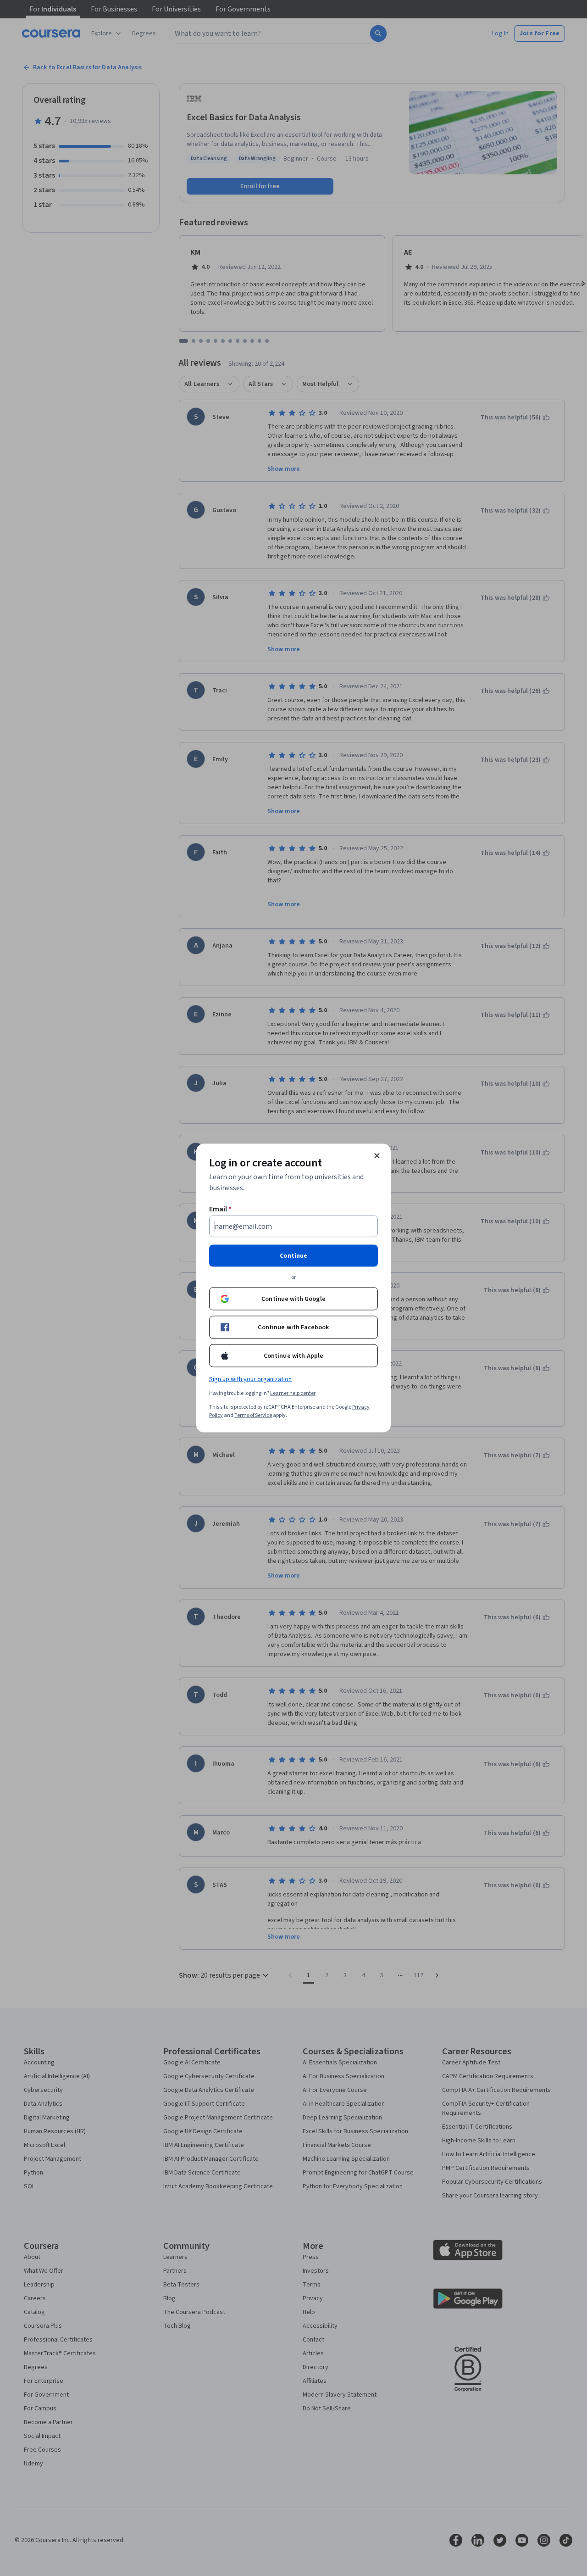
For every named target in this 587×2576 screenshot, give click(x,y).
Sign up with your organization (250, 1379)
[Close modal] (377, 1156)
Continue (293, 1256)
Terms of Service (253, 1415)
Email (220, 1209)
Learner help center (293, 1393)
